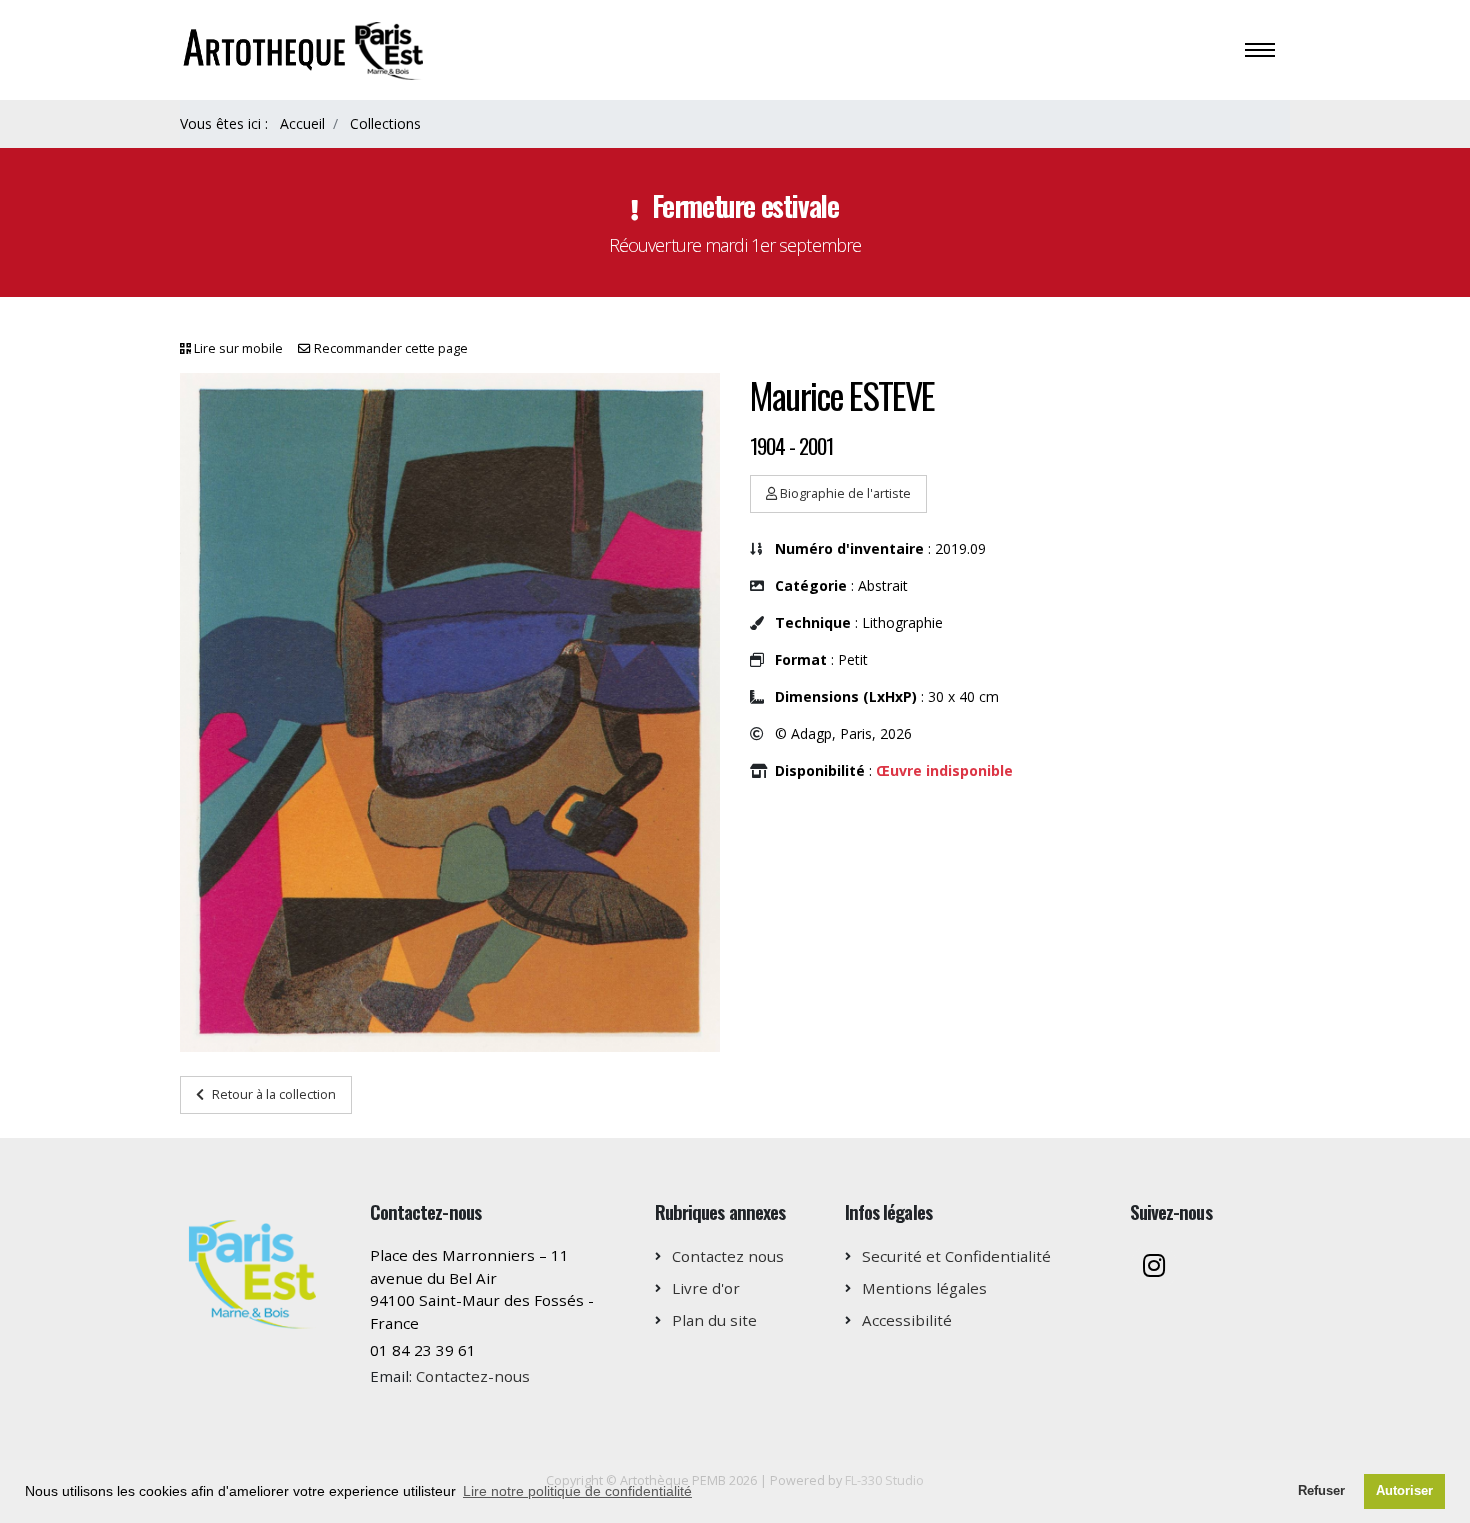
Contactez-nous (473, 1376)
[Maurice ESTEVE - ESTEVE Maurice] (450, 712)
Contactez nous (728, 1256)
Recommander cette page (391, 348)
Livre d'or (706, 1288)
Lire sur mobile (238, 348)
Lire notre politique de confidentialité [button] (577, 1491)
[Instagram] (1154, 1267)
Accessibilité (907, 1320)
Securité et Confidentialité (956, 1256)
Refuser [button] (1321, 1491)
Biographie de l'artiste (844, 493)
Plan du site (714, 1320)
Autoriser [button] (1404, 1491)
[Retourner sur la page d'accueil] (306, 48)
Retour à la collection (274, 1094)
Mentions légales (924, 1288)
